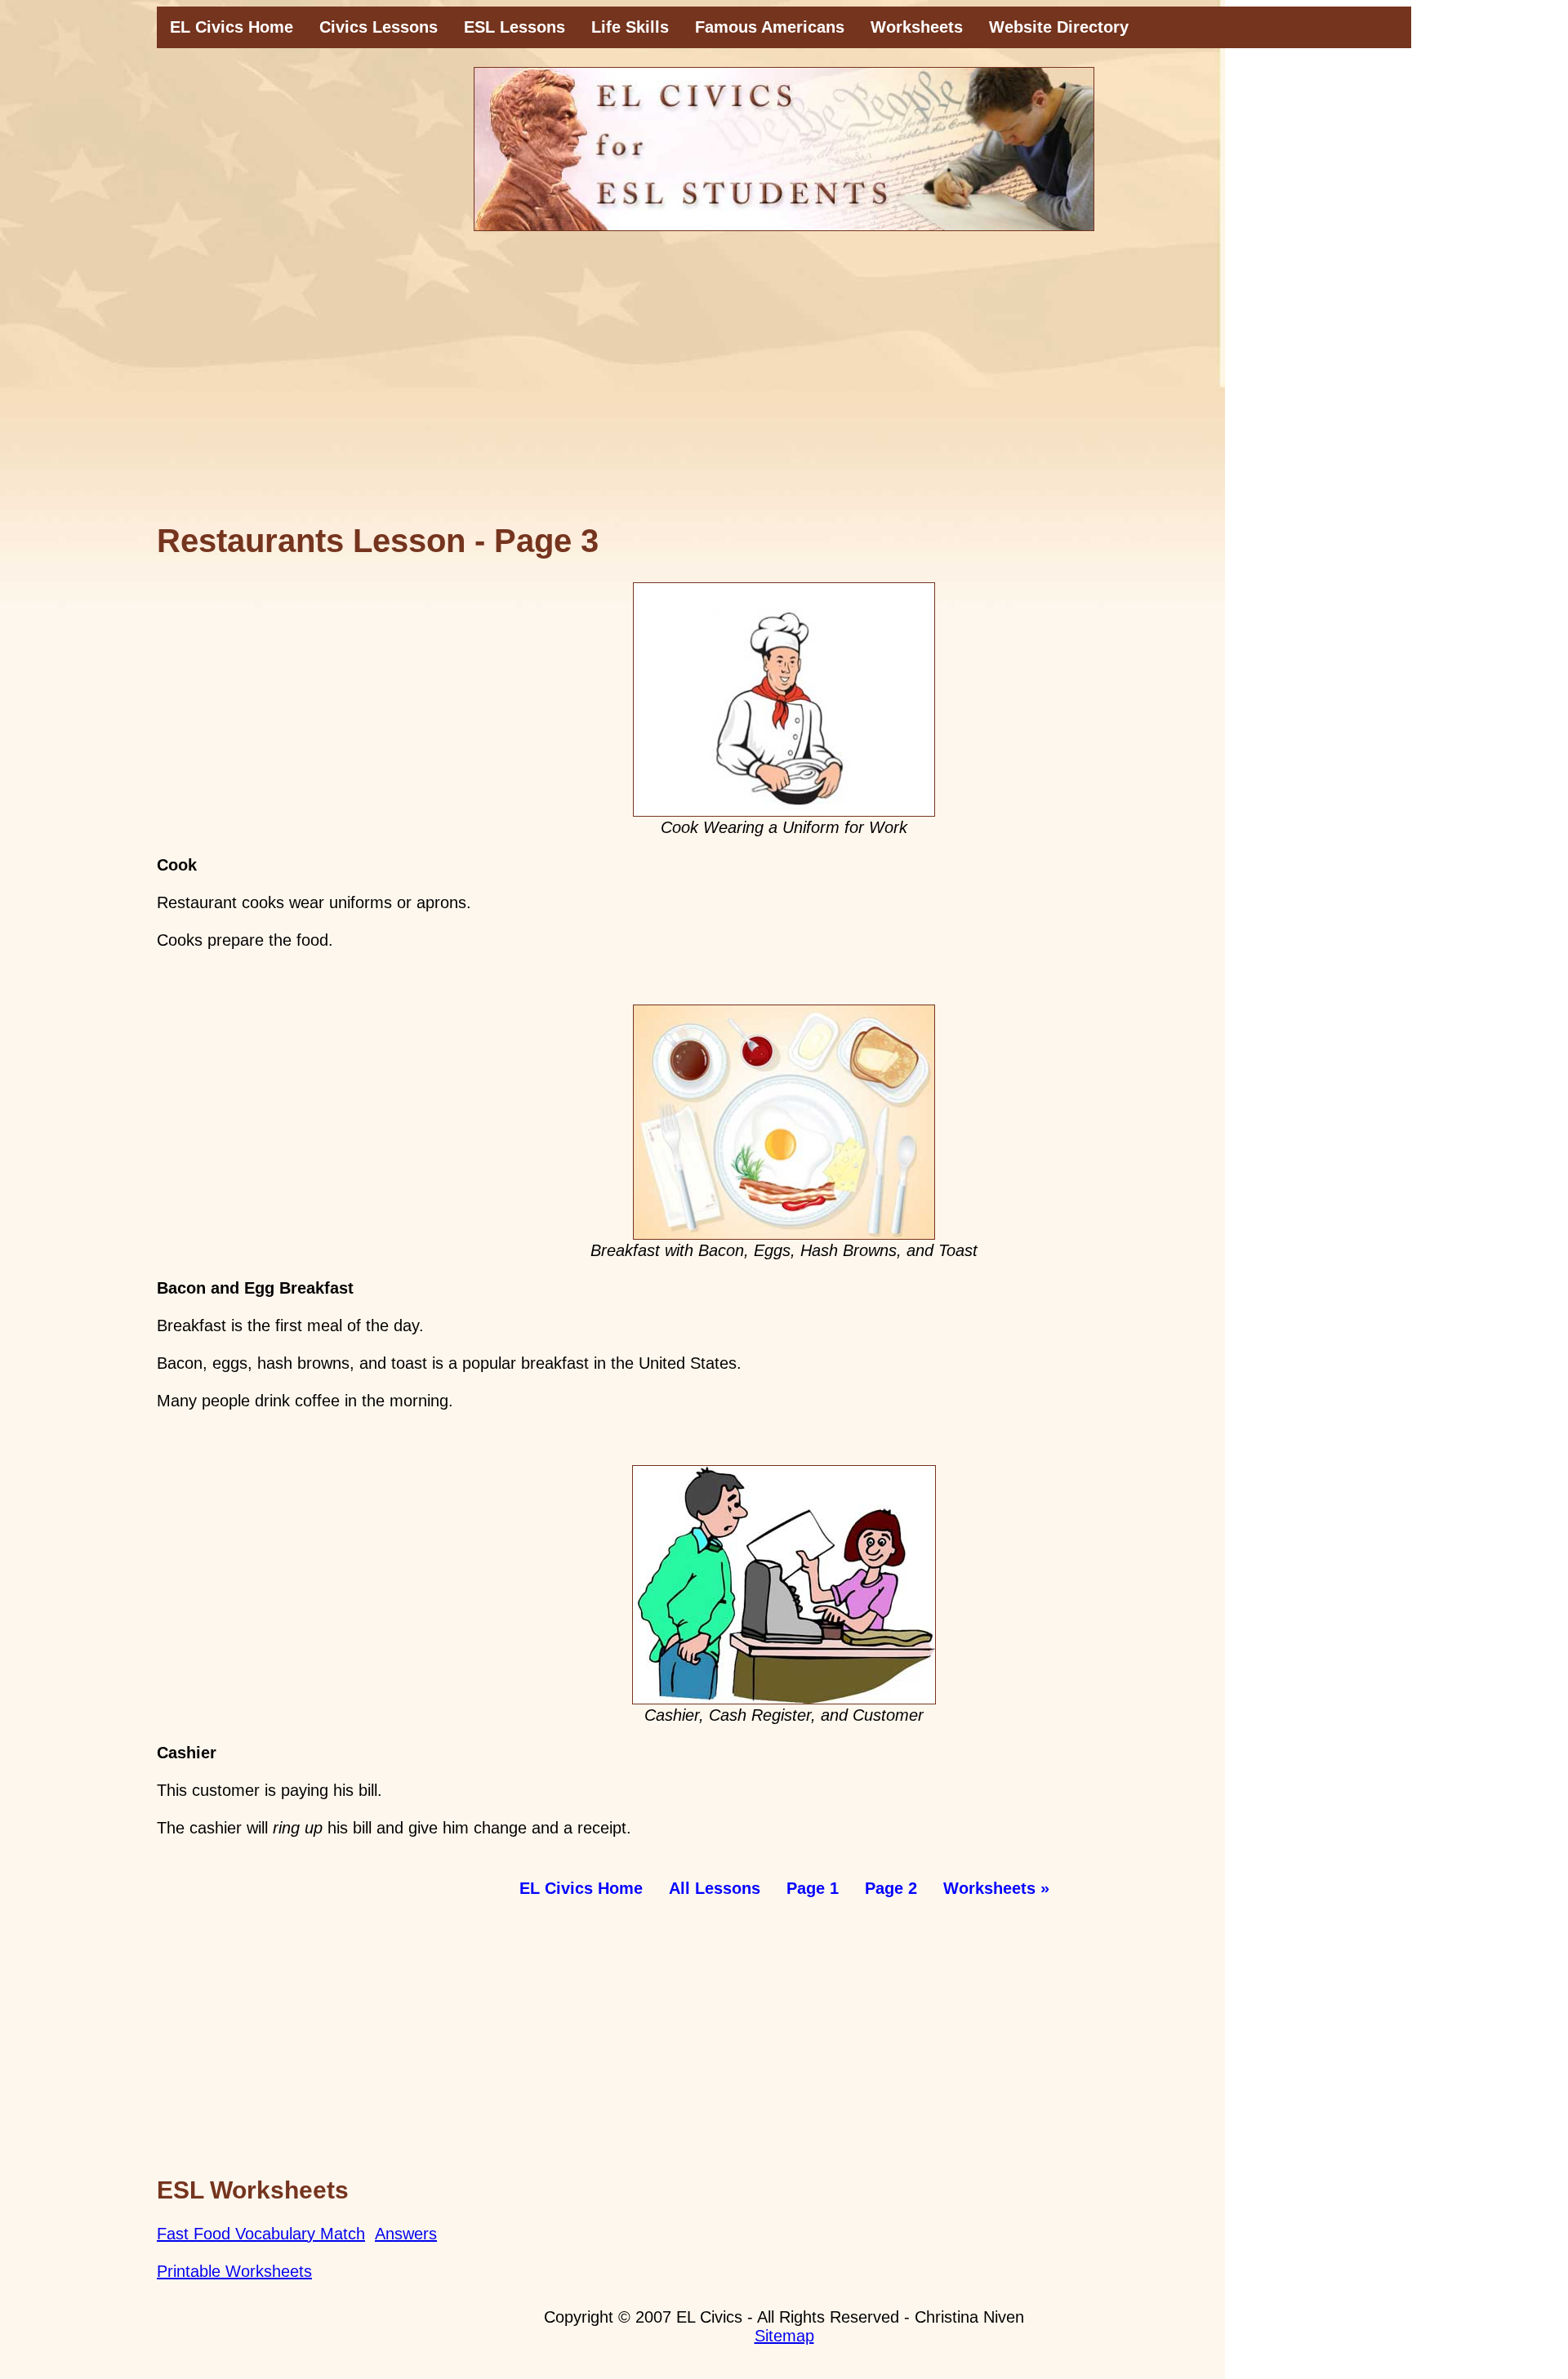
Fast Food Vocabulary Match (261, 2234)
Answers (406, 2234)
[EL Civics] (784, 149)
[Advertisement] (784, 386)
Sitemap (784, 2336)
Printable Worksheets (234, 2271)
